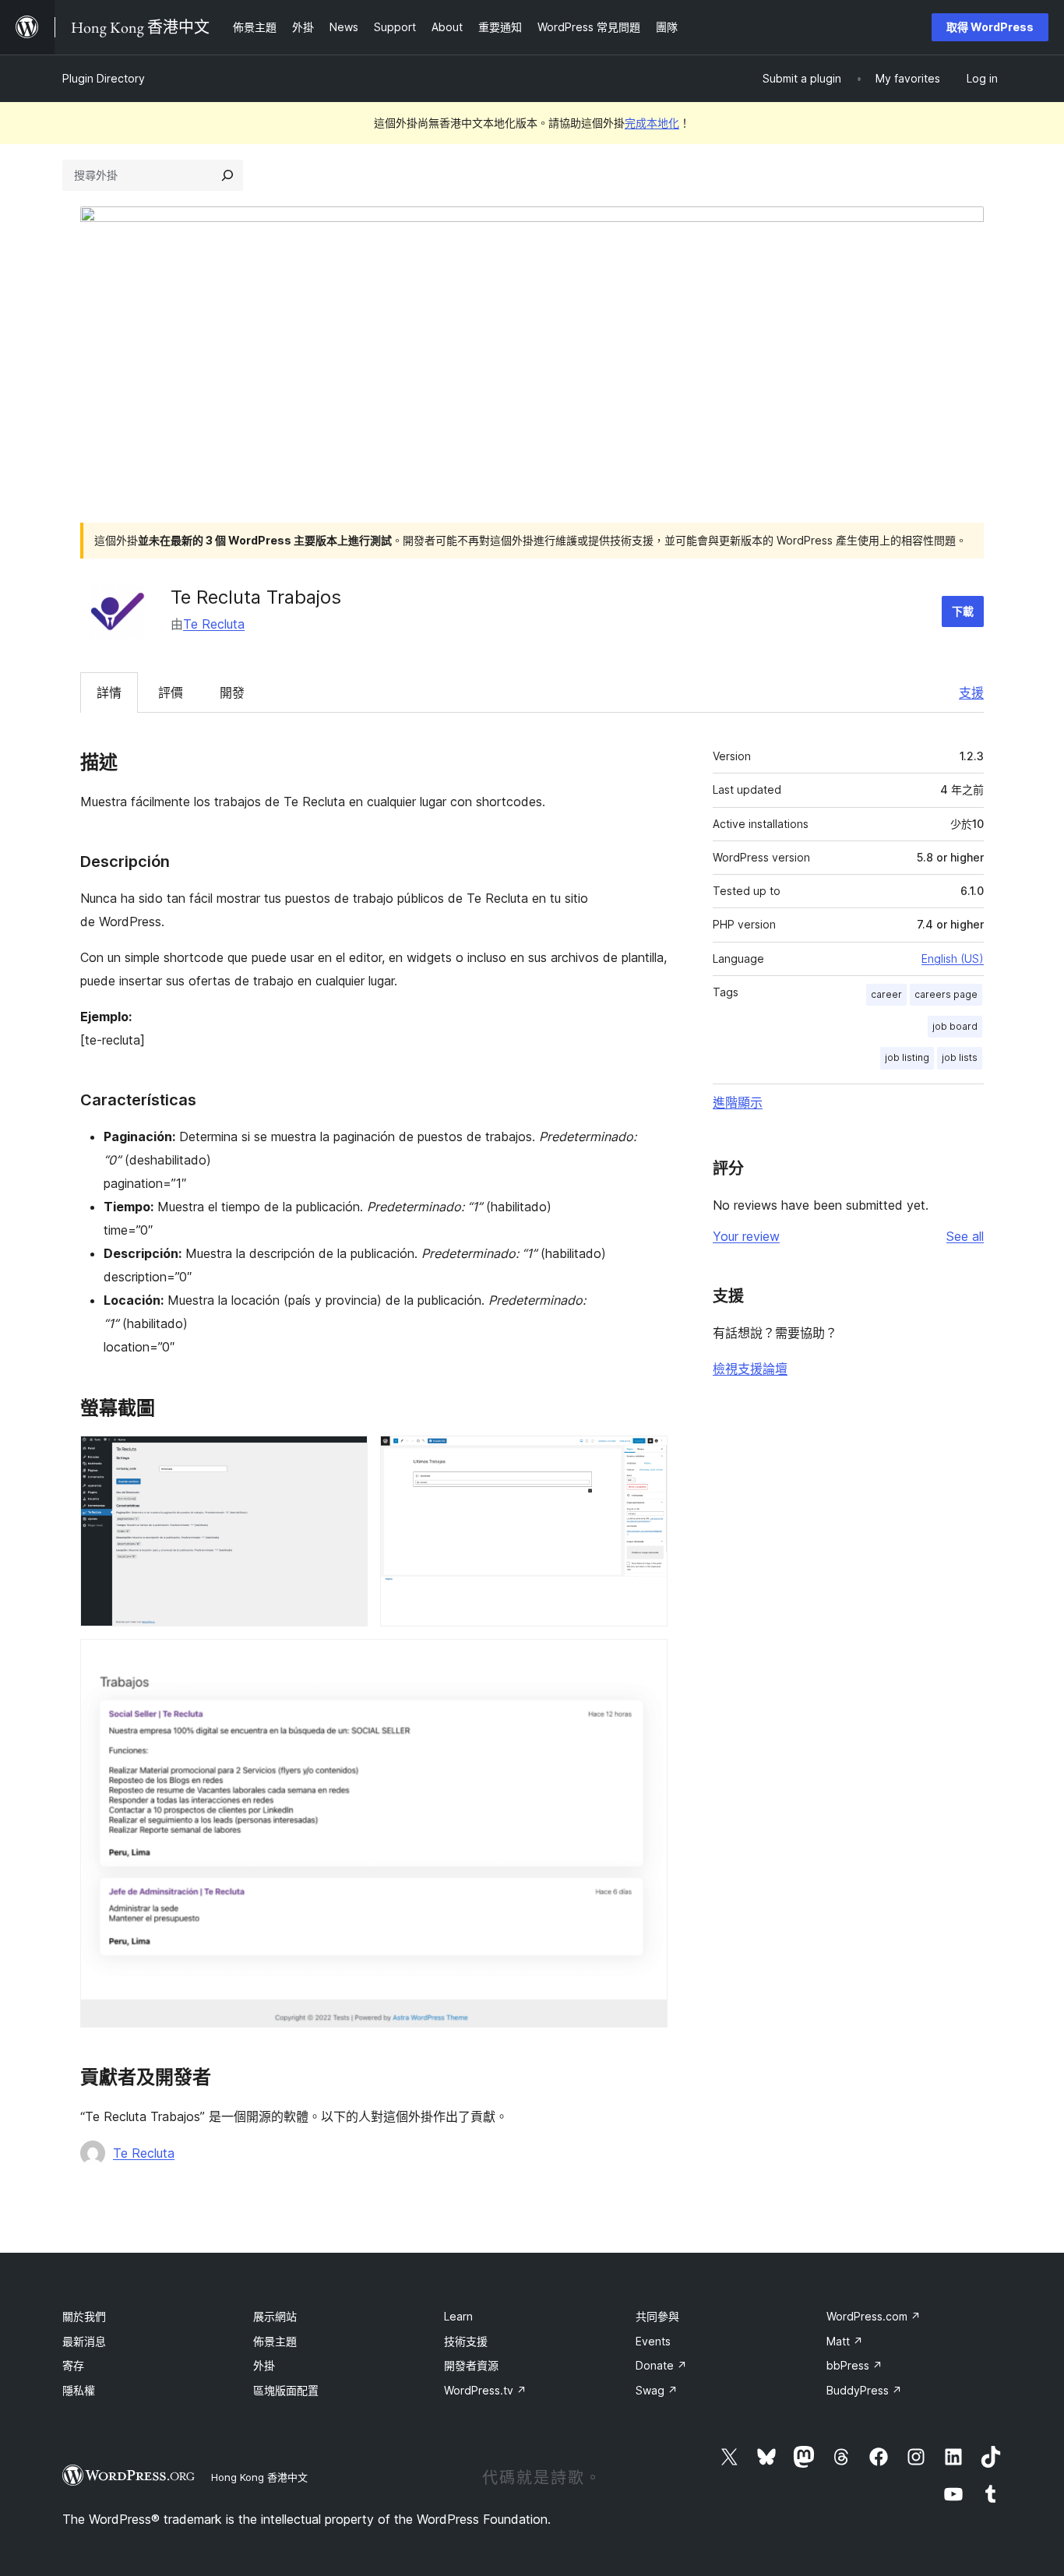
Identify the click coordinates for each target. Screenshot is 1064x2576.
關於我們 (84, 2316)
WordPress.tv (485, 2390)
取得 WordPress (990, 27)
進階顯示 (738, 1102)
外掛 (264, 2365)
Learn (458, 2316)
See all (965, 1236)
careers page (946, 994)
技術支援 (466, 2341)
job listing (907, 1057)
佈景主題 (275, 2341)
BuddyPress (864, 2390)
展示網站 (275, 2316)
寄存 (73, 2365)
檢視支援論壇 (750, 1369)
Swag (657, 2390)
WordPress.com (874, 2316)
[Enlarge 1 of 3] (347, 1457)
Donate (661, 2365)
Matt (845, 2341)
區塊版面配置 (286, 2390)
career (886, 994)
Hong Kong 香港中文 (259, 2477)
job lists (960, 1057)
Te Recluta (214, 624)
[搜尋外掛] (227, 175)
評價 (171, 692)
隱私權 (79, 2390)
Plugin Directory (104, 78)
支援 (971, 692)
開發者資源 (471, 2365)
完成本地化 (652, 123)
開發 (232, 692)
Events (653, 2341)
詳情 (109, 692)
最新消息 (84, 2341)
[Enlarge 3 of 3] (647, 1660)
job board (955, 1026)
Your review (746, 1236)
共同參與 (657, 2316)
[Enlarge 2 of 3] (647, 1457)
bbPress (854, 2365)
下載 (963, 611)
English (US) (953, 959)
